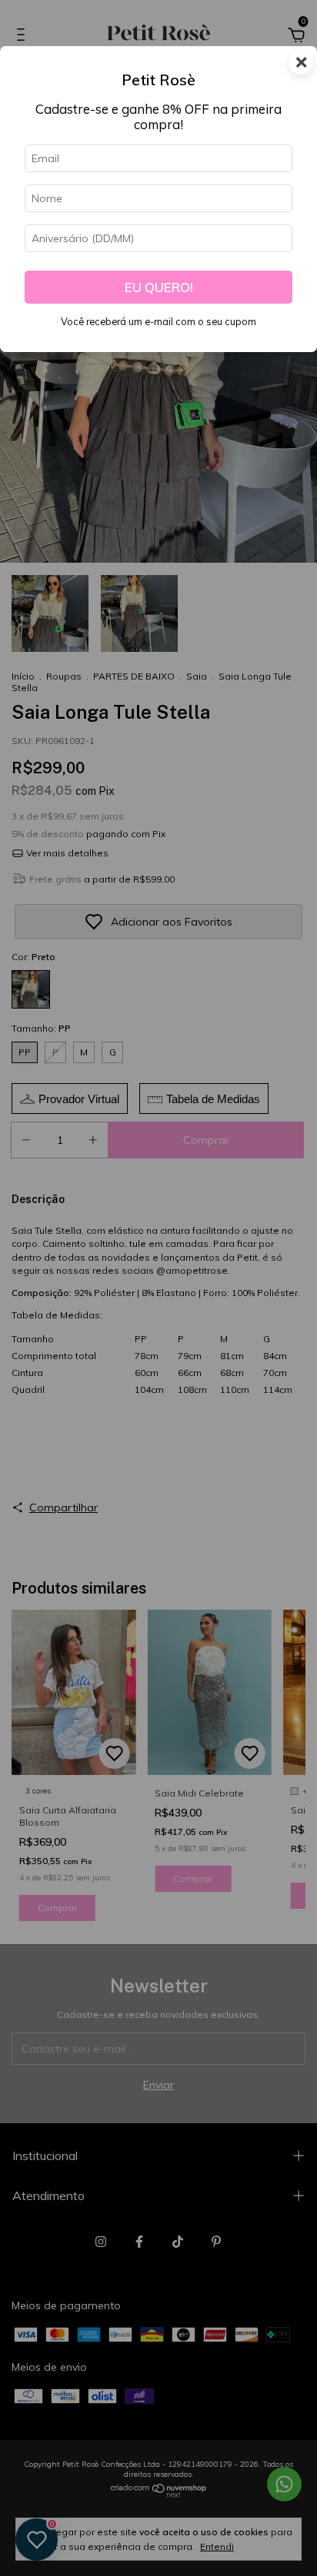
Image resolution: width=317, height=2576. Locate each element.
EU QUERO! (159, 287)
